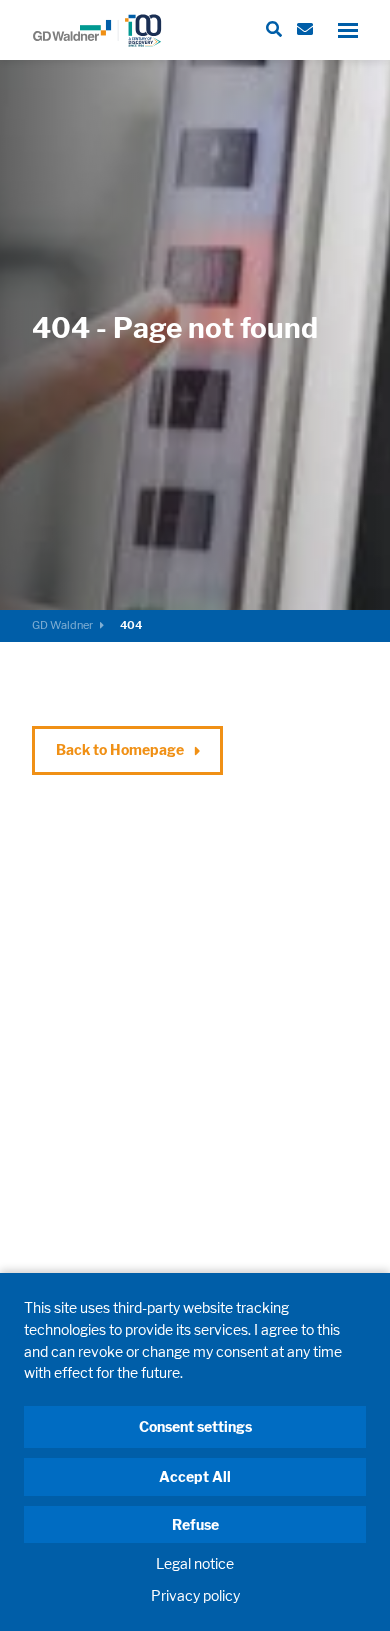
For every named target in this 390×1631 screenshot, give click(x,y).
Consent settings (195, 1426)
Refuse (195, 1524)
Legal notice (195, 1563)
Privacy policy (195, 1595)
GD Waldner (62, 625)
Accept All (195, 1476)
